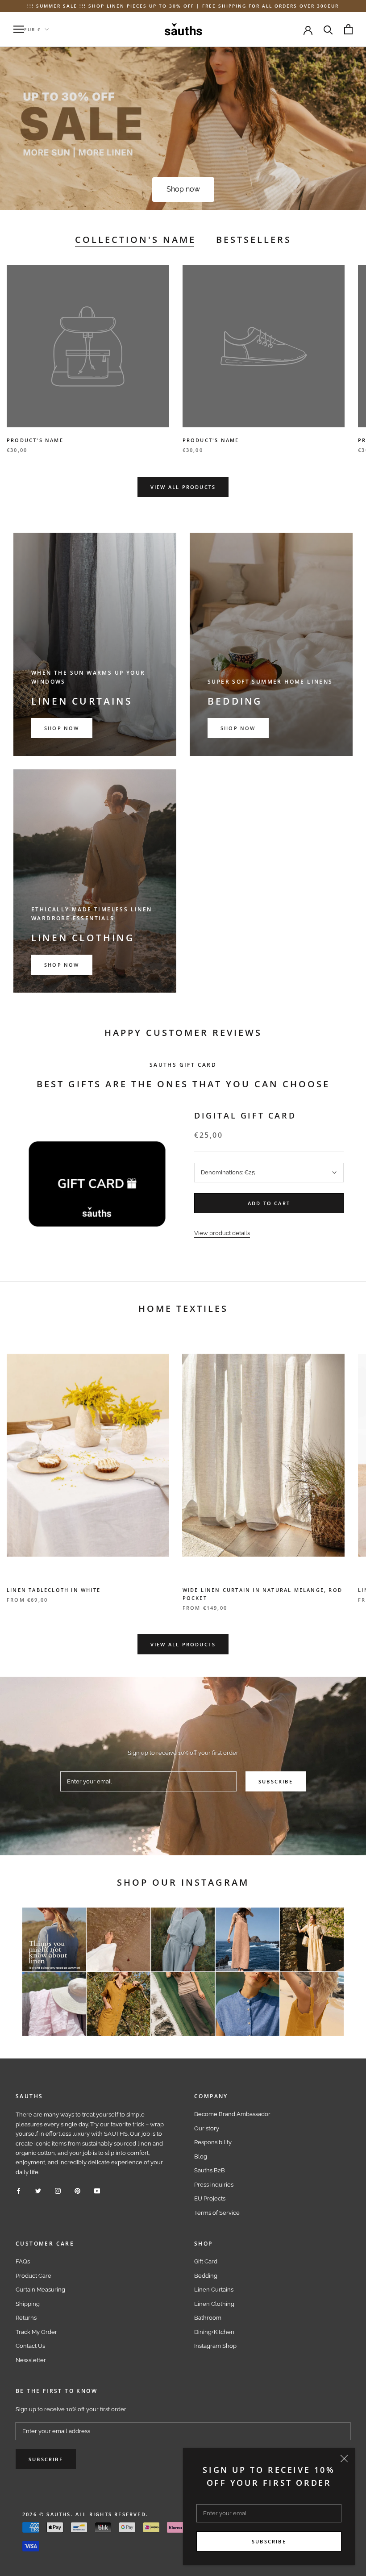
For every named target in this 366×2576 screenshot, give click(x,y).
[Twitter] (38, 2190)
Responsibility (213, 2142)
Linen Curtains (214, 2290)
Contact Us (30, 2346)
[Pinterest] (77, 2190)
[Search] (328, 29)
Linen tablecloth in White (54, 1590)
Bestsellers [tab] (254, 240)
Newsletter (31, 2360)
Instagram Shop (215, 2346)
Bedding (206, 2276)
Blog (201, 2156)
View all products (183, 487)
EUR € (33, 29)
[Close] (344, 2459)
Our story (207, 2128)
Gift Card (206, 2261)
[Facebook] (19, 2190)
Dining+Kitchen (214, 2332)
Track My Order (36, 2332)
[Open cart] (348, 29)
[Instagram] (58, 2190)
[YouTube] (97, 2190)
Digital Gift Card (245, 1115)
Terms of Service (217, 2213)
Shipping (28, 2304)
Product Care (33, 2276)
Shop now (183, 189)
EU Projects (210, 2198)
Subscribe (269, 2541)
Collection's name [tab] (135, 240)
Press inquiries (214, 2185)
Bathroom (208, 2318)
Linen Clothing (214, 2304)
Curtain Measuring (40, 2290)
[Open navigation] (19, 29)
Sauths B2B (210, 2170)
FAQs (23, 2261)
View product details (222, 1233)
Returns (26, 2318)
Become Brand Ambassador (232, 2114)
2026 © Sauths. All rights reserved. (85, 2514)
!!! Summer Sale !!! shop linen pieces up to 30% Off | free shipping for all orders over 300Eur (183, 6)
